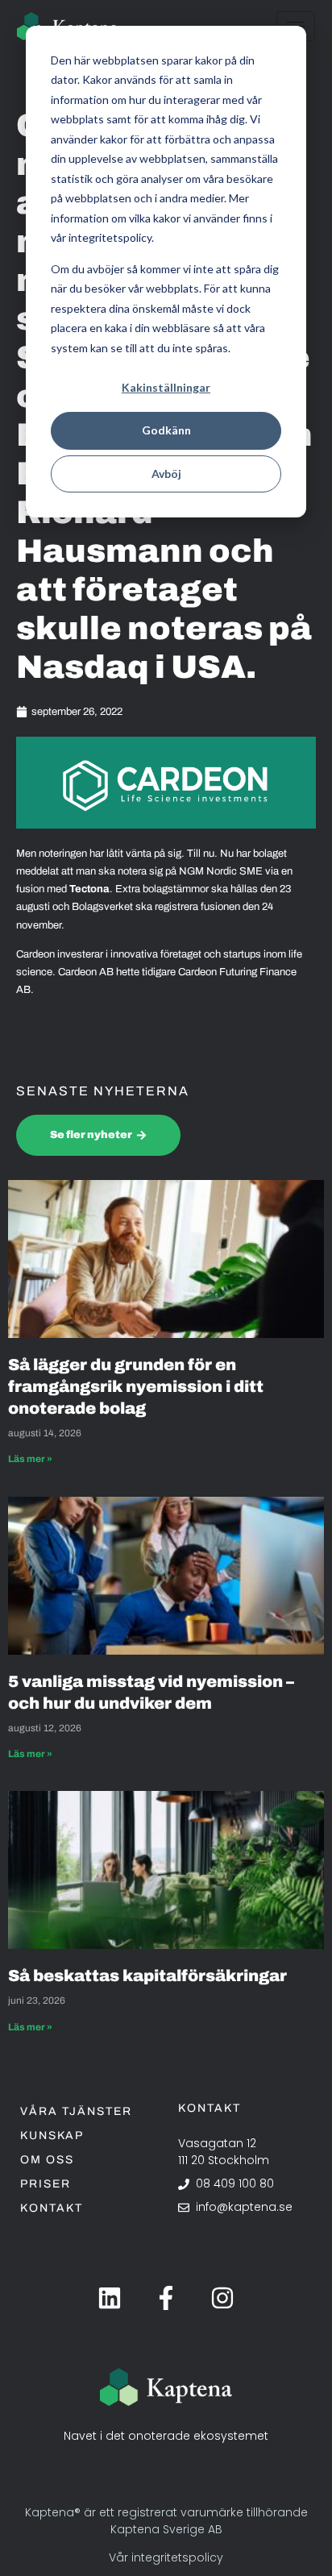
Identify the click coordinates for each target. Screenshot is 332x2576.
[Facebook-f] (166, 2298)
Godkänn (166, 430)
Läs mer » (30, 1459)
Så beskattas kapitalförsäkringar (149, 1976)
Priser (46, 2184)
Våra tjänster (76, 2111)
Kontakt (52, 2208)
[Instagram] (222, 2298)
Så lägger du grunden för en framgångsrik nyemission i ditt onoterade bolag (136, 1386)
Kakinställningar (166, 387)
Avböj (166, 474)
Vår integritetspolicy (166, 2557)
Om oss (47, 2160)
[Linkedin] (110, 2298)
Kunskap (52, 2136)
